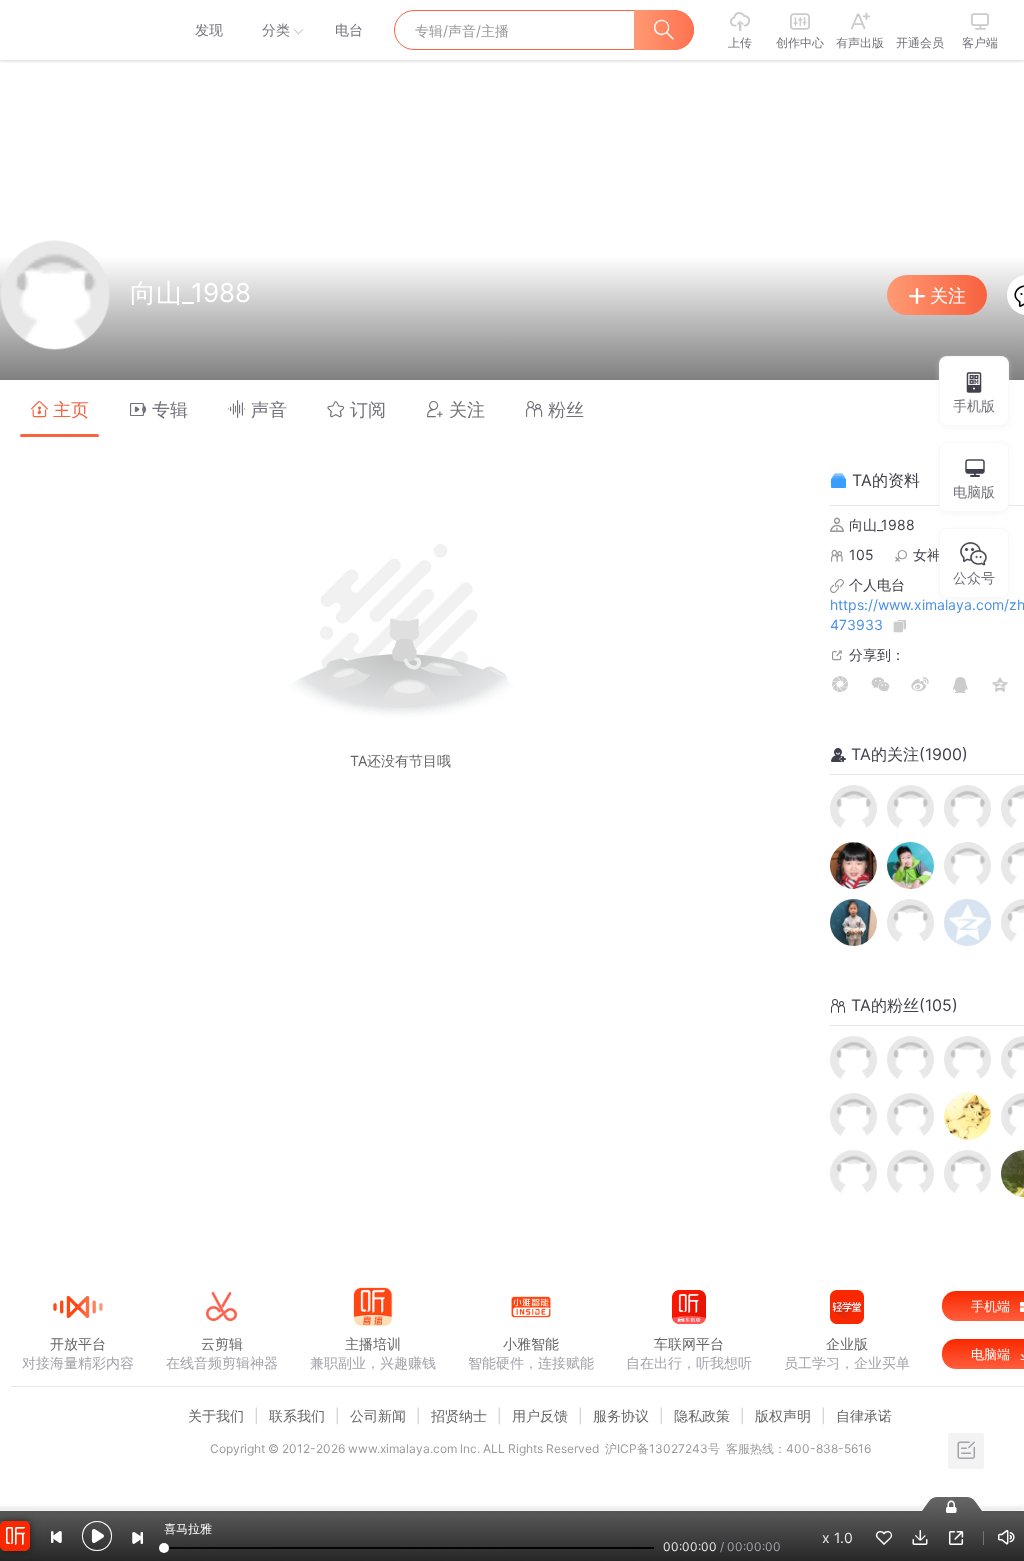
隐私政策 (702, 1415)
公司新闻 (378, 1415)
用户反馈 (540, 1415)
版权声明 (783, 1415)
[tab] (59, 408)
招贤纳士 (459, 1415)
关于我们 (216, 1415)
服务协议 (621, 1415)
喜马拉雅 (77, 30)
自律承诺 (864, 1415)
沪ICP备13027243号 (662, 1448)
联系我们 (297, 1415)
